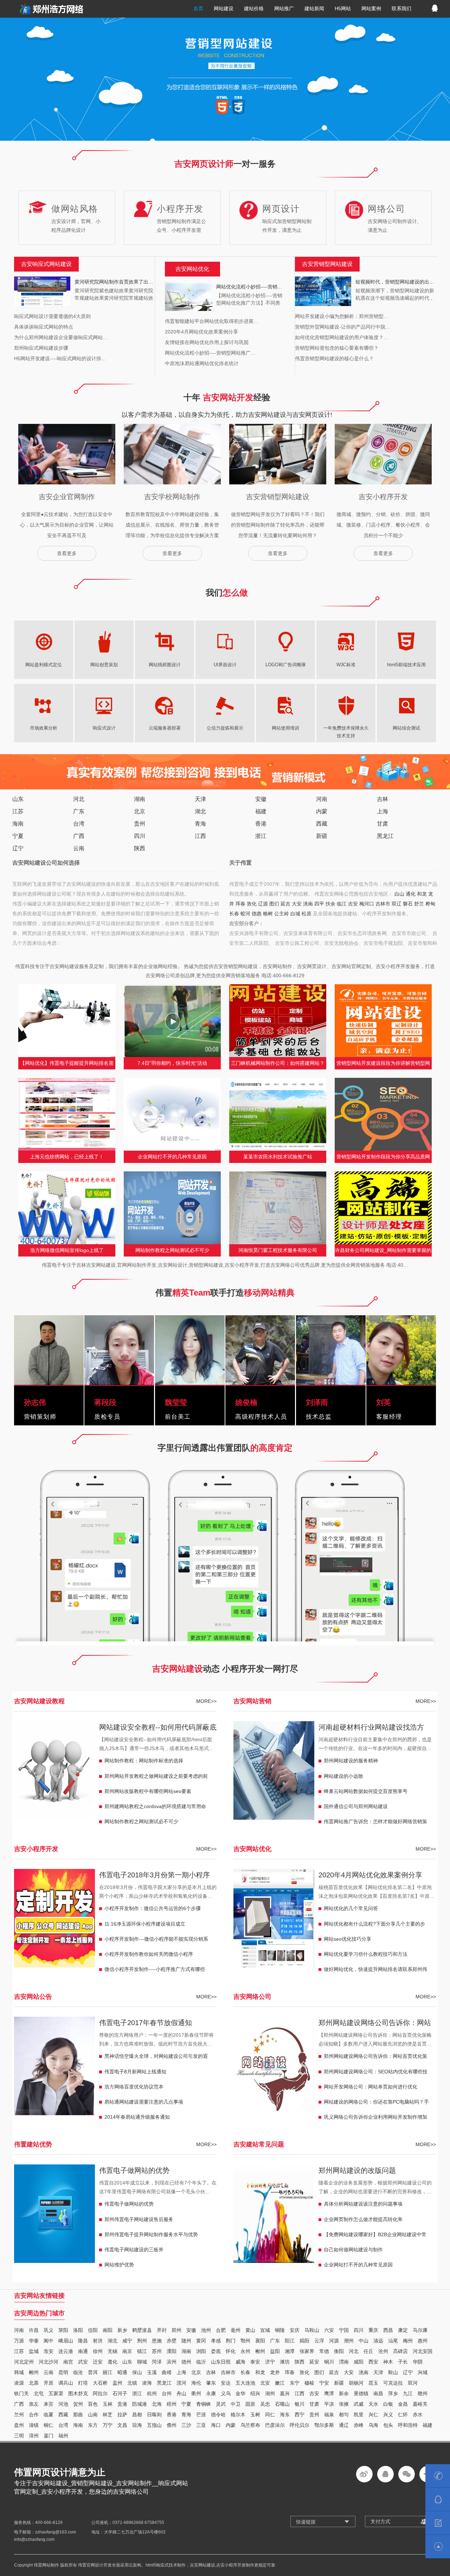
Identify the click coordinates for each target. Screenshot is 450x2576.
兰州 (19, 2415)
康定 (403, 2330)
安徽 (261, 799)
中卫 (236, 2404)
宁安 (324, 2383)
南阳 (108, 2330)
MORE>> (206, 1701)
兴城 (423, 2372)
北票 (34, 2383)
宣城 (265, 2330)
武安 (83, 2362)
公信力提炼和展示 (225, 728)
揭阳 (304, 2341)
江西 (200, 836)
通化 (411, 894)
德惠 (257, 914)
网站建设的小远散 (343, 1776)
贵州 (140, 824)
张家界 (307, 2351)
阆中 (49, 2341)
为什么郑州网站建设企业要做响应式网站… (61, 337)
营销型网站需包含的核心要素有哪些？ (337, 348)
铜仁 (49, 2425)
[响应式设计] (104, 703)
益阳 (275, 2351)
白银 (388, 2404)
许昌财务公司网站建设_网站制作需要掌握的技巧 (383, 1252)
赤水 (418, 2415)
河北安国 (423, 2351)
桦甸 (430, 904)
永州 (245, 2351)
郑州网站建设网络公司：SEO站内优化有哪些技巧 (376, 2073)
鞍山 (393, 2372)
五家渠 (56, 2393)
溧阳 (172, 2351)
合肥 (221, 2330)
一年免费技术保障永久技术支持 (346, 729)
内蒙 (322, 811)
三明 (19, 2436)
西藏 (322, 824)
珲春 (240, 904)
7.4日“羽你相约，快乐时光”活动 (172, 1063)
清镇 (34, 2425)
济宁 (270, 2362)
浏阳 (201, 2351)
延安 (314, 2362)
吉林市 (383, 904)
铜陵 (280, 2330)
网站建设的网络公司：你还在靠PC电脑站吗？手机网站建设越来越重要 (376, 2104)
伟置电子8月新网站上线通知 (135, 2072)
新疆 (322, 836)
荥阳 (63, 2330)
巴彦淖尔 (275, 2425)
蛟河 (245, 914)
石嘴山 (282, 2404)
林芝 (108, 2415)
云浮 (319, 2341)
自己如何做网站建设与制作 (353, 2250)
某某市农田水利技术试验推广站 (278, 1157)
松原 (307, 914)
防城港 (140, 2404)
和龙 (422, 894)
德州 (186, 2362)
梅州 (408, 2341)
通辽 (344, 2425)
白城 (295, 914)
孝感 (216, 2341)
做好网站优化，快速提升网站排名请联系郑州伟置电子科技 (375, 1971)
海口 (216, 2425)
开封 (162, 2330)
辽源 (263, 904)
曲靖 (167, 2372)
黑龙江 (385, 836)
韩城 (19, 2372)
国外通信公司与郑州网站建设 (356, 1806)
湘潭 (290, 2351)
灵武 (221, 2404)
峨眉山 (66, 2341)
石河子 (120, 2393)
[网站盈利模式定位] (44, 640)
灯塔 (83, 2383)
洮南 (308, 904)
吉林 (382, 799)
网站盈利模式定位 (44, 665)
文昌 (122, 2425)
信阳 (93, 2330)
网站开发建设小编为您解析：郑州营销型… (342, 316)
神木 (388, 2362)
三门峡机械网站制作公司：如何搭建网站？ (278, 1063)
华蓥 (34, 2341)
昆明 (63, 2372)
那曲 (78, 2415)
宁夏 (18, 836)
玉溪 (152, 2372)
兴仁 (373, 2415)
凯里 (359, 2415)
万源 (19, 2341)
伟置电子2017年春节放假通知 (146, 2023)
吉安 (353, 904)
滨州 (172, 2362)
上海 (382, 811)
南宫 (68, 2362)
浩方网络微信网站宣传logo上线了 (67, 1250)
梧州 (172, 2404)
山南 (93, 2415)
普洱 (93, 2372)
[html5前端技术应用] (406, 640)
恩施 (157, 2341)
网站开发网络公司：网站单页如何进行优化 (371, 2087)
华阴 (418, 2362)
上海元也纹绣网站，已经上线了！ (67, 1157)
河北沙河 (49, 2362)
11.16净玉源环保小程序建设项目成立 (145, 1924)
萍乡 (393, 2393)
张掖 (344, 2404)
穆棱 (309, 2383)
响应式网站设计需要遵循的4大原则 (52, 316)
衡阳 (339, 2351)
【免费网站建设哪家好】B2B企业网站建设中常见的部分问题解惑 (375, 2236)
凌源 (19, 2383)
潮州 (349, 2341)
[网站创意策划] (104, 640)
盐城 (34, 2351)
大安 (297, 904)
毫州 (236, 2330)
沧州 (383, 2351)
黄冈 (201, 2341)
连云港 (66, 2351)
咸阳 (359, 2362)
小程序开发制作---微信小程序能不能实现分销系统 (156, 1941)
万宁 (108, 2425)
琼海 (137, 2425)
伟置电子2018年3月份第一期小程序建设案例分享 (155, 1876)
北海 (157, 2404)
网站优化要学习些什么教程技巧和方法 (366, 1954)
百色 (93, 2404)
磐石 (408, 904)
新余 (344, 2393)
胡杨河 (356, 2383)
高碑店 (400, 2351)
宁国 (344, 2330)
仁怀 (403, 2415)
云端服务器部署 (165, 728)
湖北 (200, 811)
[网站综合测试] (406, 703)
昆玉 (373, 2383)
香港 (261, 824)
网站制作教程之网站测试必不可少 (172, 1250)
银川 (300, 2404)
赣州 (423, 2393)
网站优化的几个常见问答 (351, 1908)
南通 (83, 2351)
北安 (265, 2383)
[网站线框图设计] (165, 640)
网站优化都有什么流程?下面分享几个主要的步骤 (374, 1926)
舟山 (181, 2393)
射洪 (98, 2341)
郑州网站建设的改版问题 (357, 2170)
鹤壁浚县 (142, 2330)
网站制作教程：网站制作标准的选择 (144, 1761)
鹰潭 (329, 2393)
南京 (127, 2351)
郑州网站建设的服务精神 (351, 1761)
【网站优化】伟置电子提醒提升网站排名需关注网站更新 (67, 1065)
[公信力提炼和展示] (225, 703)
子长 (403, 2362)
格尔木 (238, 2415)
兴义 (388, 2415)
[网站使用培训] (285, 703)
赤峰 (359, 2425)
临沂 (201, 2362)
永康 (211, 2393)
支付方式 (380, 2521)
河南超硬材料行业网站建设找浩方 (371, 1727)
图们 (274, 904)
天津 (200, 799)
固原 (250, 2404)
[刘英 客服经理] (401, 1380)
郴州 (260, 2351)
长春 (234, 914)
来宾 (49, 2404)
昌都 (137, 2415)
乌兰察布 (250, 2425)
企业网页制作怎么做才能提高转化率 (363, 2219)
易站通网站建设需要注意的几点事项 (144, 2102)
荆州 (142, 2341)
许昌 (34, 2330)
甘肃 (382, 824)
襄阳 (260, 2341)
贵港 (122, 2404)
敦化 (252, 904)
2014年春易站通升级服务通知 (137, 2117)
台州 (167, 2393)
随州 (186, 2341)
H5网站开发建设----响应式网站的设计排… (60, 358)
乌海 (373, 2425)
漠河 (181, 2383)
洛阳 (78, 2330)
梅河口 (367, 904)
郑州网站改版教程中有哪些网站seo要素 (148, 1791)
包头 (388, 2425)
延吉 (285, 904)
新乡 (122, 2330)
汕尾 (393, 2341)
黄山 (250, 2330)
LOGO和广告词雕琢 (286, 665)
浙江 (261, 836)
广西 (79, 836)
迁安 (98, 2362)
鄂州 (245, 2341)
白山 (399, 894)
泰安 (255, 2362)
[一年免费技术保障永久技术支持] (346, 703)
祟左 (34, 2404)
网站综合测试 (406, 728)
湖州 (270, 2393)
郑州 (176, 2330)
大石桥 (100, 2383)
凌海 (147, 2383)
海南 (18, 824)
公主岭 (282, 914)
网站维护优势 (119, 2265)
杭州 (152, 2393)
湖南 (140, 799)
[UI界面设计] (225, 640)
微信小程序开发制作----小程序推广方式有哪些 (155, 1969)
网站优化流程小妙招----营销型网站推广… (210, 353)
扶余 (330, 904)
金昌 (403, 2404)
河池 (63, 2404)
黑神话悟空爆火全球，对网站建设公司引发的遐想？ (156, 2058)
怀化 (231, 2351)
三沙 (186, 2425)
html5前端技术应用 (406, 665)
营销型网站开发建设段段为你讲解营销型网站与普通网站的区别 (383, 1065)
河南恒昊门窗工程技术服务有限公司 (278, 1250)
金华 (240, 2393)
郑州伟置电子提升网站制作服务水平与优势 (151, 2234)
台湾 (79, 824)
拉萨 (122, 2415)
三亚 (201, 2425)
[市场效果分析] (44, 703)
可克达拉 (393, 2383)
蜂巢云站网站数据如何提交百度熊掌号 (366, 1791)
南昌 (378, 2393)
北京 (140, 811)
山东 (18, 799)
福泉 (329, 2415)
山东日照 (221, 2362)
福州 (63, 2436)
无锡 (112, 2351)
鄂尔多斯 (324, 2425)
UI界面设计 (225, 665)
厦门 (49, 2436)
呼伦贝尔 (300, 2425)
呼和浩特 (408, 2425)
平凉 (329, 2404)
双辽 (397, 904)
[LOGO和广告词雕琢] (285, 640)
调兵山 (66, 2383)
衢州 (196, 2393)
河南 (322, 799)
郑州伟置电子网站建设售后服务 (139, 2219)
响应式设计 (104, 728)
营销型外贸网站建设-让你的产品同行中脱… (343, 327)
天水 (373, 2404)
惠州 (423, 2341)
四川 (140, 836)
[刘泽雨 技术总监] (331, 1380)
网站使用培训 (285, 728)
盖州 (117, 2383)
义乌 (226, 2393)
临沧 (78, 2372)
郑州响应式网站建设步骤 (41, 348)
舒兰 (419, 904)
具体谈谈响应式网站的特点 (44, 327)
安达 (226, 2383)
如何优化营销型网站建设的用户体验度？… (342, 337)
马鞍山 (312, 2330)
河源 (334, 2341)
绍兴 (255, 2393)
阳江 (290, 2341)
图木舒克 (78, 2393)
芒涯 (201, 2415)
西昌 (388, 2330)
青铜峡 (204, 2404)
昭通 (122, 2372)
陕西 (140, 848)
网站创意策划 (104, 665)
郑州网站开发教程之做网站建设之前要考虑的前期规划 (156, 1778)
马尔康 (420, 2330)
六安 (329, 2330)
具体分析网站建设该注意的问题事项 (363, 2204)
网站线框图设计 (165, 665)
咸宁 (127, 2341)
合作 (34, 2415)
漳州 (34, 2436)
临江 (342, 904)
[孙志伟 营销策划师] (49, 1380)
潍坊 (285, 2362)
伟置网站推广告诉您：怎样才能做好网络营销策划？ (375, 1823)
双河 (413, 2383)
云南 (79, 848)
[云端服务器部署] (165, 703)
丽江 (108, 2372)
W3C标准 (346, 665)
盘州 (19, 2425)
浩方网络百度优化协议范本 (134, 2087)
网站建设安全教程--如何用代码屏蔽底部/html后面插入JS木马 (158, 1728)
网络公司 (259, 1997)
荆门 (231, 2341)
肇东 (211, 2383)
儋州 (172, 2425)
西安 (373, 2362)
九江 (408, 2393)
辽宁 (18, 848)
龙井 (275, 2372)
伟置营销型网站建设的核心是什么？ (334, 358)
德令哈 (218, 2415)
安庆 (295, 2330)
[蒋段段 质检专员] (119, 1380)
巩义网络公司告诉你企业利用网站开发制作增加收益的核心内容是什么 (375, 2119)
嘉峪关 (420, 2404)
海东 (285, 2415)
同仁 (270, 2415)
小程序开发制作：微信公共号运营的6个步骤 (153, 1908)
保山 (137, 2372)
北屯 (39, 2393)
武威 (359, 2404)
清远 (378, 2341)
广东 (79, 811)
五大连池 (245, 2383)
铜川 (329, 2362)
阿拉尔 (100, 2393)
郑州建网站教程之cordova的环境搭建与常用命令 (155, 1808)
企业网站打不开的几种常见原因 (172, 1157)
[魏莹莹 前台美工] (190, 1380)
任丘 (368, 2351)
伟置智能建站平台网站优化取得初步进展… (212, 321)
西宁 (300, 2415)
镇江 (142, 2351)
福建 (261, 811)
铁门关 (21, 2393)
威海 (240, 2362)
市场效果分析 (44, 728)
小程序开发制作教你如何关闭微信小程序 (149, 1954)
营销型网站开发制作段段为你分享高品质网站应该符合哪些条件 (383, 1158)
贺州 (78, 2404)
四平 (319, 904)
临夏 (49, 2415)
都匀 (344, 2415)
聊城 (142, 2362)
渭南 (344, 2362)
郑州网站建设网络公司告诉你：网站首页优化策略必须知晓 (375, 2024)
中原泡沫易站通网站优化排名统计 (202, 363)
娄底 (216, 2351)
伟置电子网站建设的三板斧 (134, 2250)
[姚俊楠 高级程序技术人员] (260, 1380)
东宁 (295, 2383)
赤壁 (172, 2341)
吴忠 (265, 2404)
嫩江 (280, 2383)
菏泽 (157, 2362)
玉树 (255, 2415)
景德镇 (361, 2393)
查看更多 (67, 553)
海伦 (196, 2383)
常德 (324, 2351)
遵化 (112, 2362)
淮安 (49, 2351)
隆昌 (83, 2341)
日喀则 (154, 2415)
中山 (364, 2341)
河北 (79, 799)
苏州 (157, 2351)
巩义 (49, 2330)
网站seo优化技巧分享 (348, 1939)
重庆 (373, 2330)
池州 (206, 2330)
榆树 (268, 914)
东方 (93, 2425)
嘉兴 (285, 2393)
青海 (200, 824)
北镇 (132, 2383)
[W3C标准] (346, 640)
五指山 (154, 2425)
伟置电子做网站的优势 (134, 2170)
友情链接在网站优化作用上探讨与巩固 (207, 342)
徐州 (98, 2351)
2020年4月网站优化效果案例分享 (201, 332)
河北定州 (24, 2362)
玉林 (108, 2404)
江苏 (18, 811)
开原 (49, 2383)
